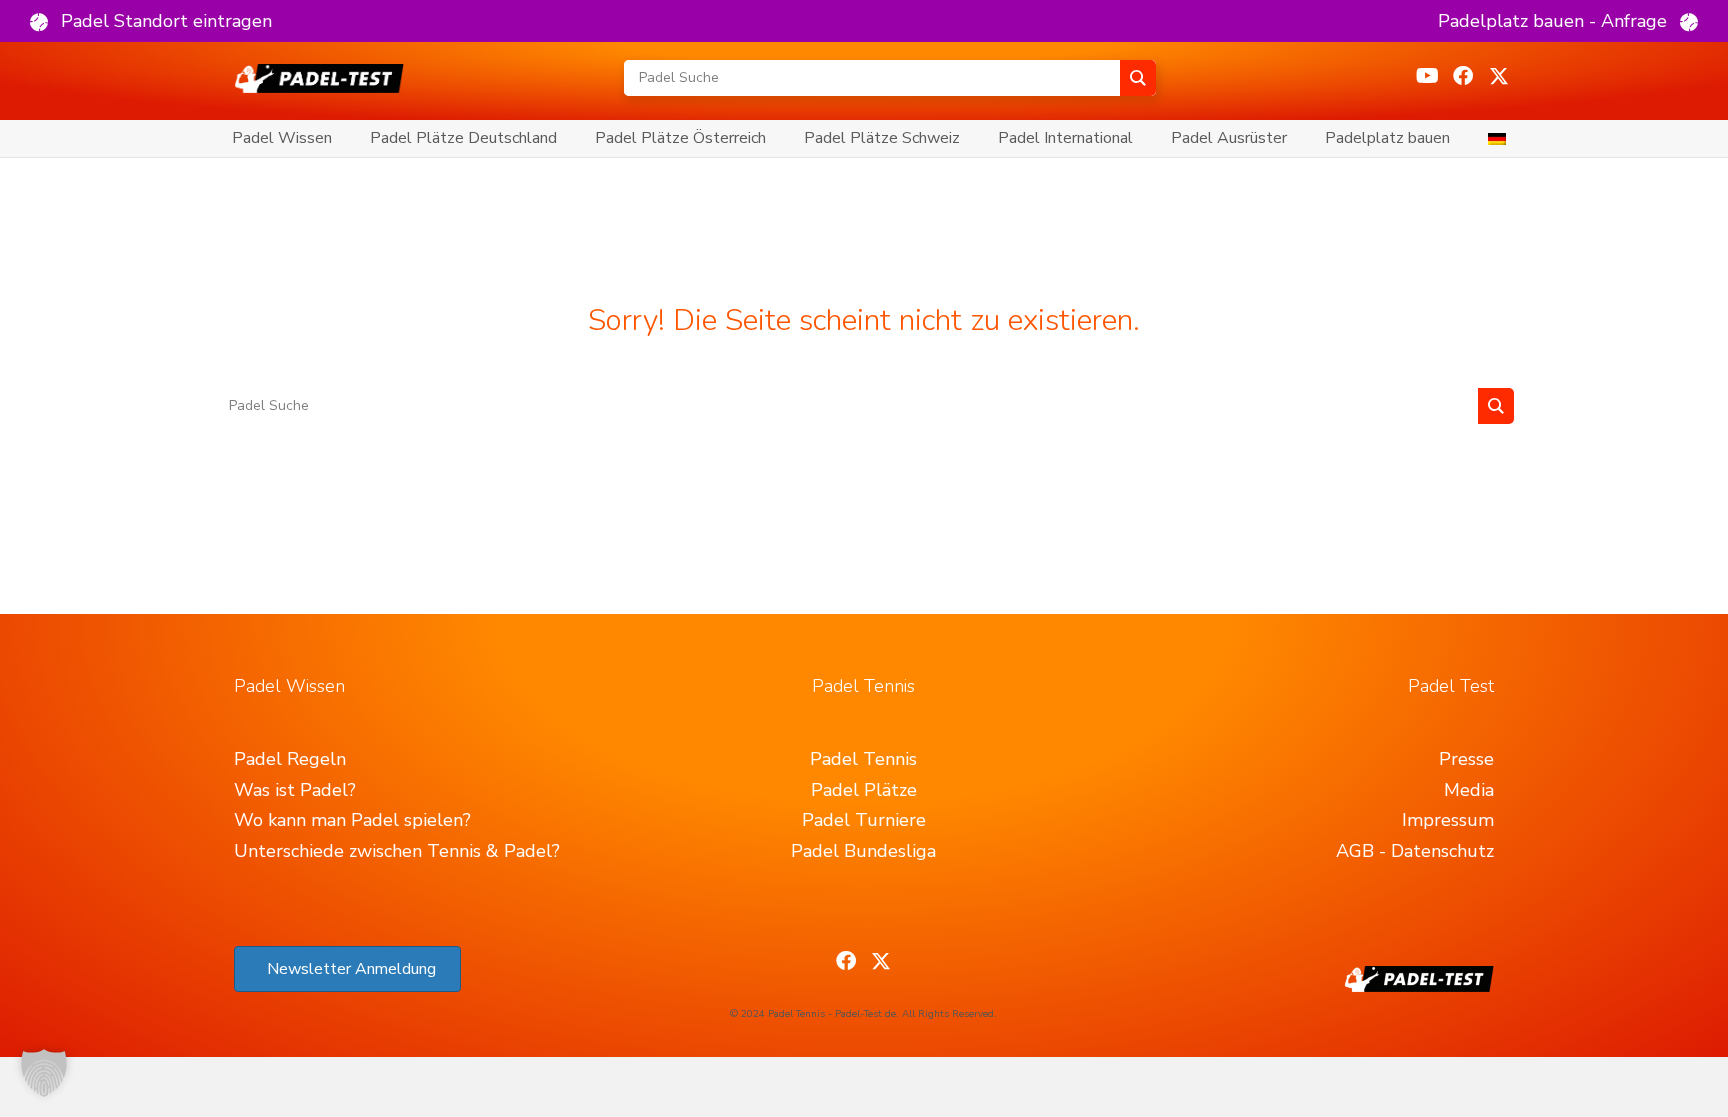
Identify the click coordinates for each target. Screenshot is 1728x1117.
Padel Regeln (290, 759)
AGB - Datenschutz (1415, 851)
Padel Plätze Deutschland (463, 138)
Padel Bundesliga (863, 851)
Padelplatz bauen (1387, 138)
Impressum (1448, 820)
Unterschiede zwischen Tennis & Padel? (397, 851)
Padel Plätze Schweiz (882, 138)
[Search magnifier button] (1138, 78)
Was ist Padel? (295, 790)
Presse (1466, 759)
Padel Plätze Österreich (680, 138)
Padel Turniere (864, 820)
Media (1469, 790)
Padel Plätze (864, 790)
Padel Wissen (282, 138)
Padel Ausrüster (1229, 138)
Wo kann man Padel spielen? (352, 820)
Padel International (1065, 138)
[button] (151, 21)
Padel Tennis (863, 759)
